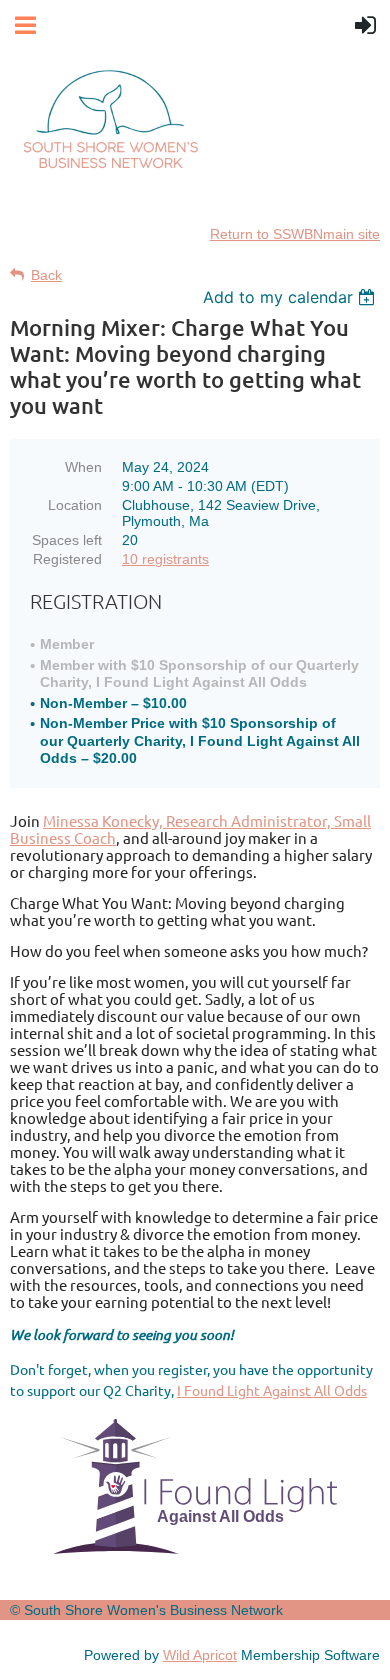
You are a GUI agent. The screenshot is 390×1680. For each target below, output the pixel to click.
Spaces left (67, 540)
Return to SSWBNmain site (295, 234)
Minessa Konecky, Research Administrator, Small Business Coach (190, 829)
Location (75, 505)
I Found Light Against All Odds (272, 1390)
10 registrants (165, 559)
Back (46, 275)
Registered (67, 559)
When (83, 467)
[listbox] (291, 297)
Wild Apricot (200, 1655)
